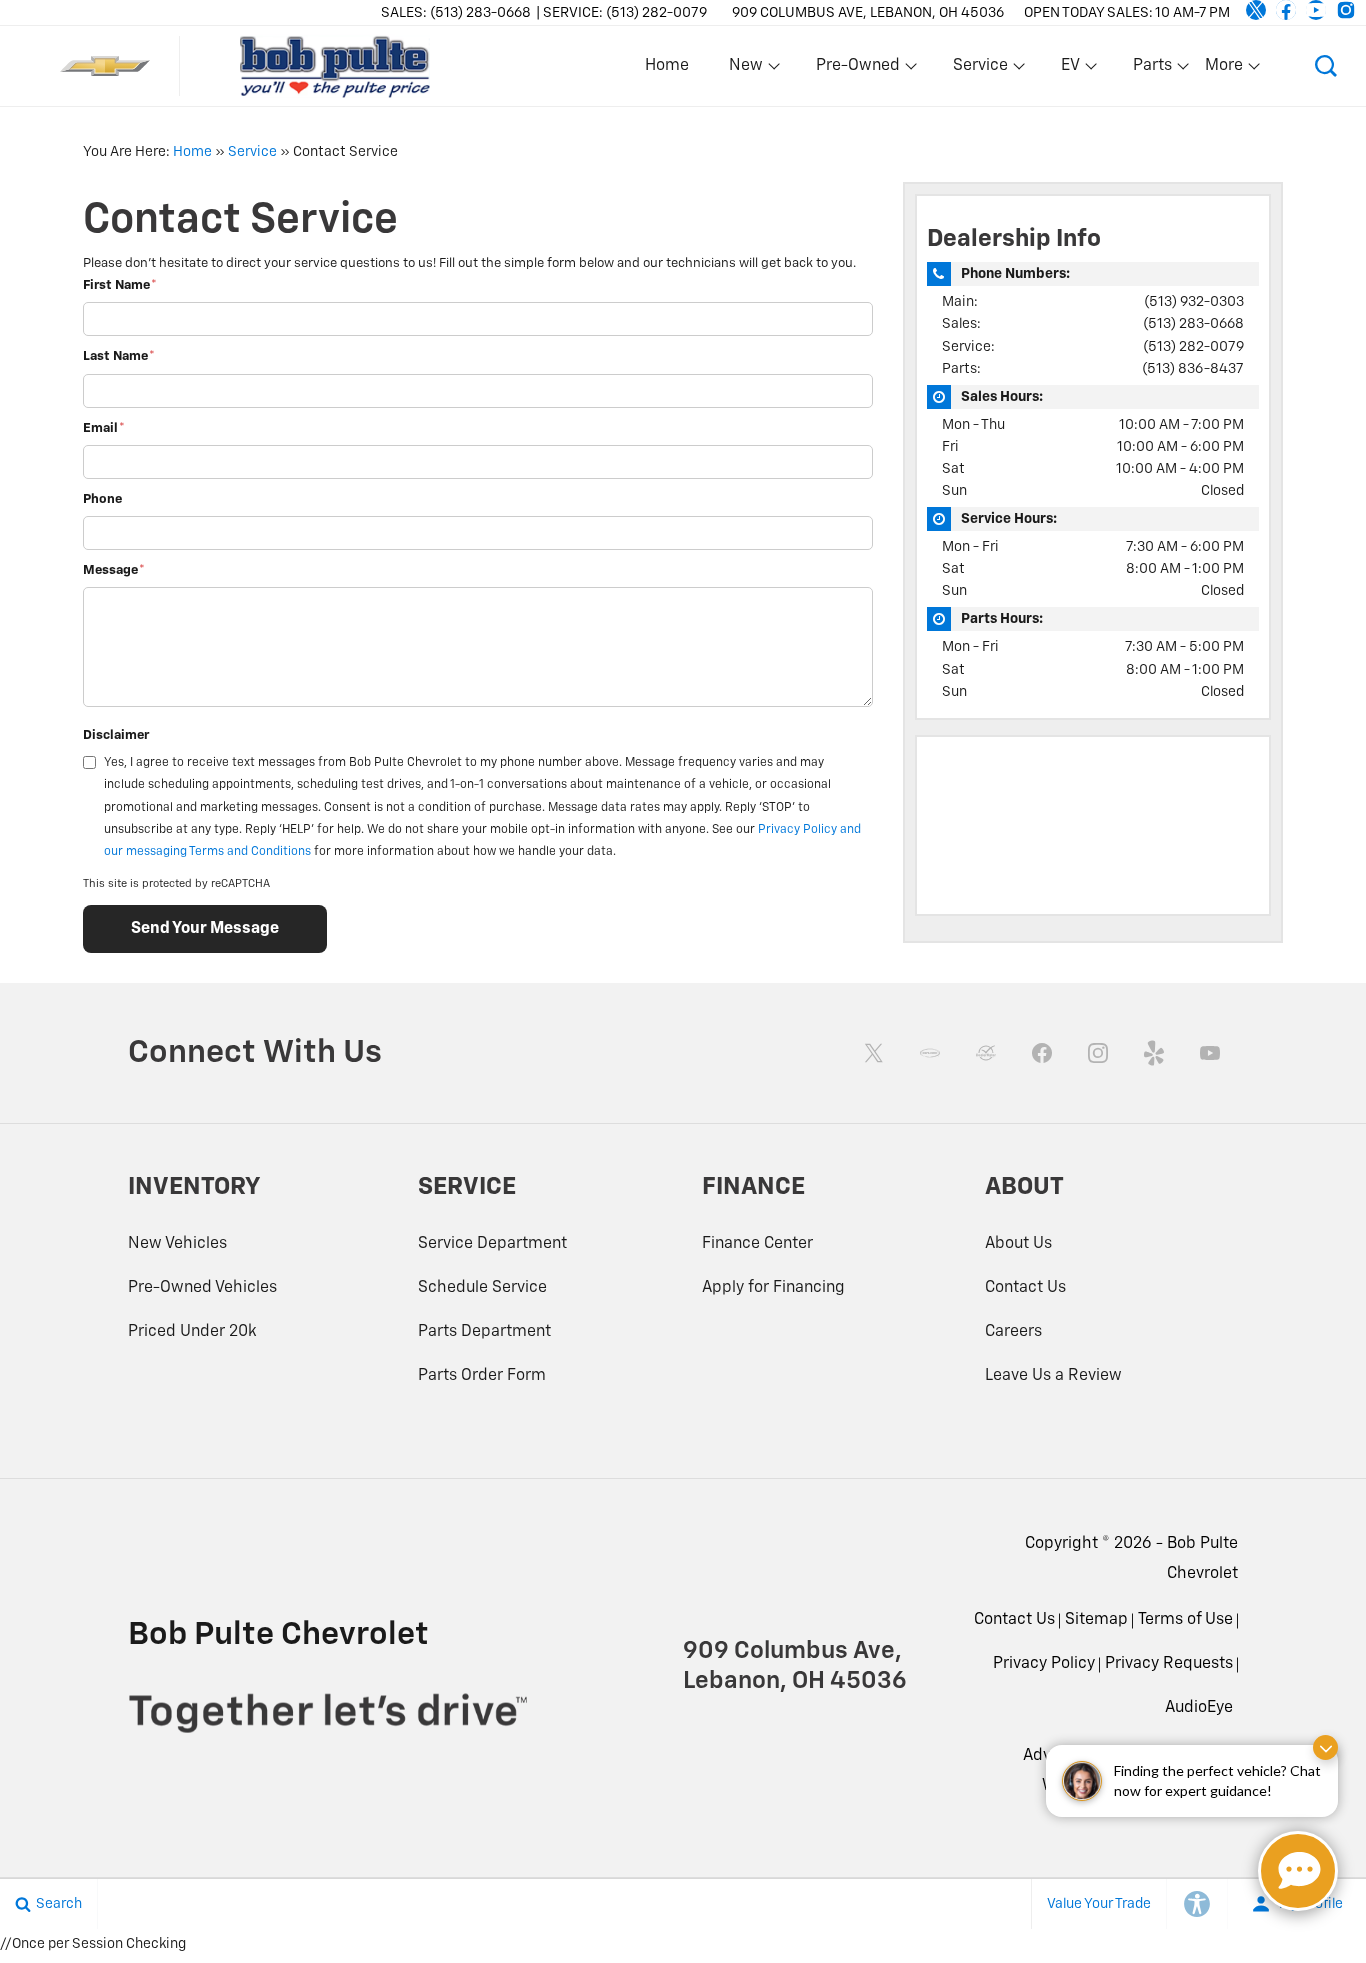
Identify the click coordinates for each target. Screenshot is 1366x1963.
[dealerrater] (986, 1053)
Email (104, 428)
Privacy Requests (1169, 1664)
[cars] (930, 1053)
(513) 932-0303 (1194, 302)
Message (114, 570)
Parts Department (484, 1332)
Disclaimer (116, 735)
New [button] (749, 70)
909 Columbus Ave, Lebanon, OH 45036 (868, 13)
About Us (1018, 1244)
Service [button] (980, 70)
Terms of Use (1185, 1620)
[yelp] (1154, 1053)
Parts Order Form (482, 1376)
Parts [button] (1153, 70)
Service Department (492, 1244)
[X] (1256, 10)
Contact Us (1025, 1288)
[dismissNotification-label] (1325, 1747)
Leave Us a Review (1053, 1376)
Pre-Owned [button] (857, 70)
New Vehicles (177, 1244)
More (1225, 70)
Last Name (119, 356)
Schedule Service (482, 1288)
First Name (120, 285)
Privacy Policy (1044, 1664)
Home (667, 66)
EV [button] (1081, 70)
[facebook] (1286, 10)
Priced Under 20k (192, 1332)
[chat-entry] (1298, 1871)
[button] (1326, 66)
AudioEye (1199, 1708)
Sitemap (1096, 1620)
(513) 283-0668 (1193, 324)
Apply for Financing (773, 1288)
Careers (1013, 1332)
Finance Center (757, 1244)
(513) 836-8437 (1193, 369)
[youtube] (1316, 10)
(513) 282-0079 (1193, 347)
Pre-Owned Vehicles (202, 1288)
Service (252, 152)
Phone (102, 499)
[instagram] (1346, 10)
